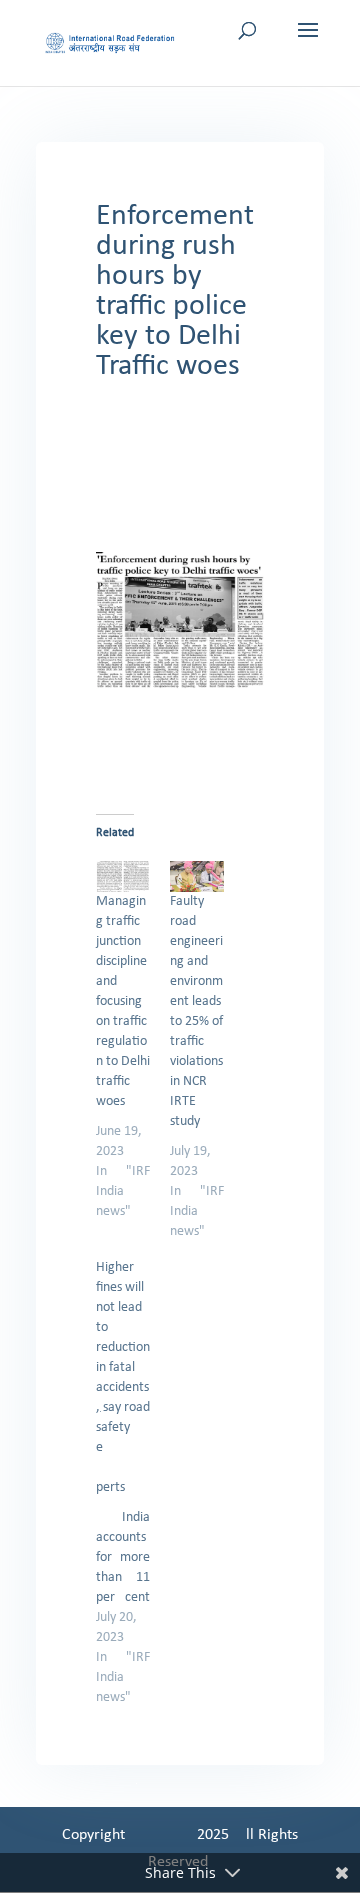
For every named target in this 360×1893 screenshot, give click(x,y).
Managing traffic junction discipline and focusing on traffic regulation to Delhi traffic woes (123, 1001)
